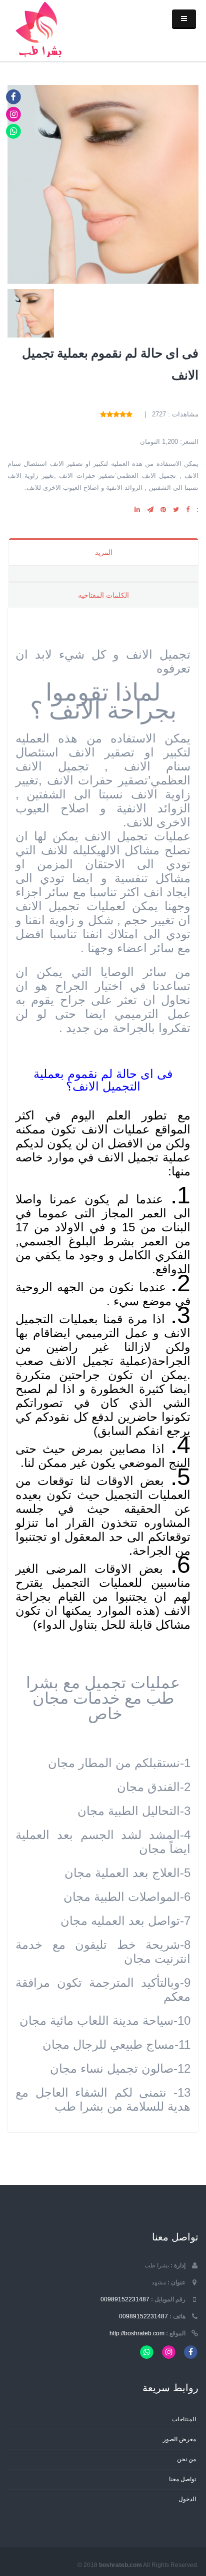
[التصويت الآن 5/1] (129, 414)
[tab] (103, 573)
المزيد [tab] (104, 552)
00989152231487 (125, 2299)
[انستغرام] (14, 114)
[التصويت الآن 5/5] (103, 414)
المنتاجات (184, 2419)
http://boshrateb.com (137, 2333)
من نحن (186, 2459)
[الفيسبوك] (14, 97)
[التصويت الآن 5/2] (123, 414)
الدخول (187, 2499)
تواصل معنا (182, 2479)
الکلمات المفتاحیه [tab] (103, 595)
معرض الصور (179, 2439)
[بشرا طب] (41, 28)
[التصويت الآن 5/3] (116, 414)
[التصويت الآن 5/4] (110, 414)
